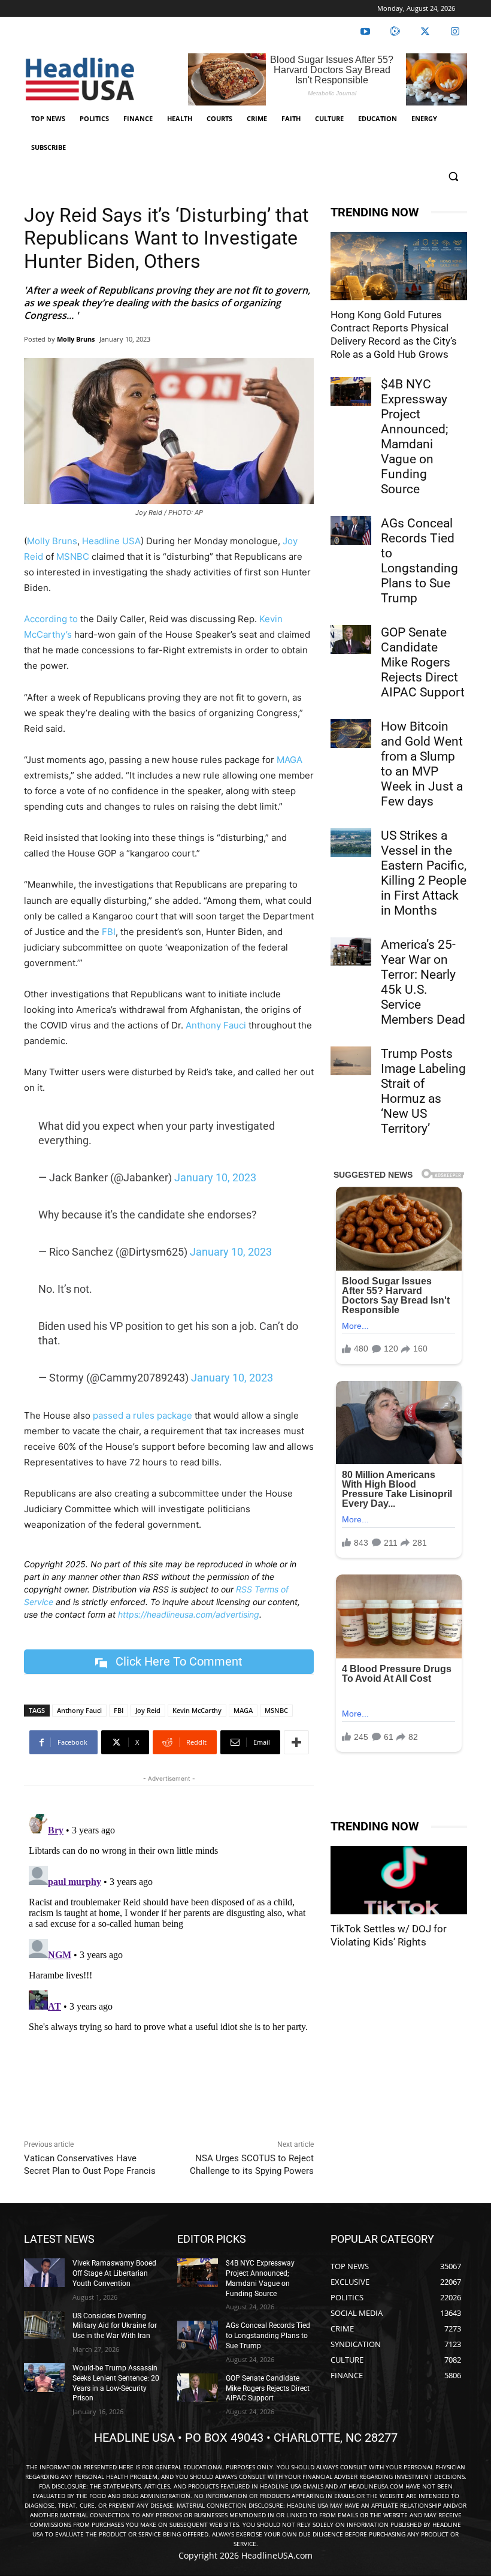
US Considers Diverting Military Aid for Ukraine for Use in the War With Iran (115, 2326)
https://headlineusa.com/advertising (189, 1614)
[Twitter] (425, 32)
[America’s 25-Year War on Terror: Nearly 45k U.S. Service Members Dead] (351, 952)
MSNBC (73, 556)
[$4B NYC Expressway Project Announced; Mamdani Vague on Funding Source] (351, 391)
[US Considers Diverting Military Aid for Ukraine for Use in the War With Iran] (44, 2325)
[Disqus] (169, 1959)
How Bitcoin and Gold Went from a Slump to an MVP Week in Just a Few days (422, 764)
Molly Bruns (76, 339)
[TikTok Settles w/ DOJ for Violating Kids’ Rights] (399, 1880)
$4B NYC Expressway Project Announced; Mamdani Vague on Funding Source (414, 437)
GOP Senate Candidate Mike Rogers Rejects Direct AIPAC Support (423, 662)
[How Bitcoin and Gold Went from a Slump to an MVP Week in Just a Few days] (351, 734)
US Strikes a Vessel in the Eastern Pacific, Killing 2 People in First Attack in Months (424, 873)
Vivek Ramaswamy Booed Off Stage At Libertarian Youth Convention (114, 2273)
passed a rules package (143, 1415)
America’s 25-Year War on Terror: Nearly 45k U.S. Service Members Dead (423, 982)
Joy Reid (148, 1710)
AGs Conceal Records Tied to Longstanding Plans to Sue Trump (419, 561)
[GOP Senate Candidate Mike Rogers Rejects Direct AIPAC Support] (351, 640)
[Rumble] (395, 32)
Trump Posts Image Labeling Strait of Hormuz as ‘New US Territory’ (423, 1091)
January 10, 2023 (215, 1177)
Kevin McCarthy (197, 1710)
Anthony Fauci (216, 1025)
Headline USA (111, 541)
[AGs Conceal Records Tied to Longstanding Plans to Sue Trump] (351, 530)
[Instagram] (455, 32)
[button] (453, 177)
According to (51, 619)
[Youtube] (365, 32)
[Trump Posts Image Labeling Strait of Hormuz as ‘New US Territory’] (351, 1061)
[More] (296, 1742)
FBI (109, 932)
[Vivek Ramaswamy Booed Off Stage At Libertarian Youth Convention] (44, 2273)
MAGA (290, 760)
